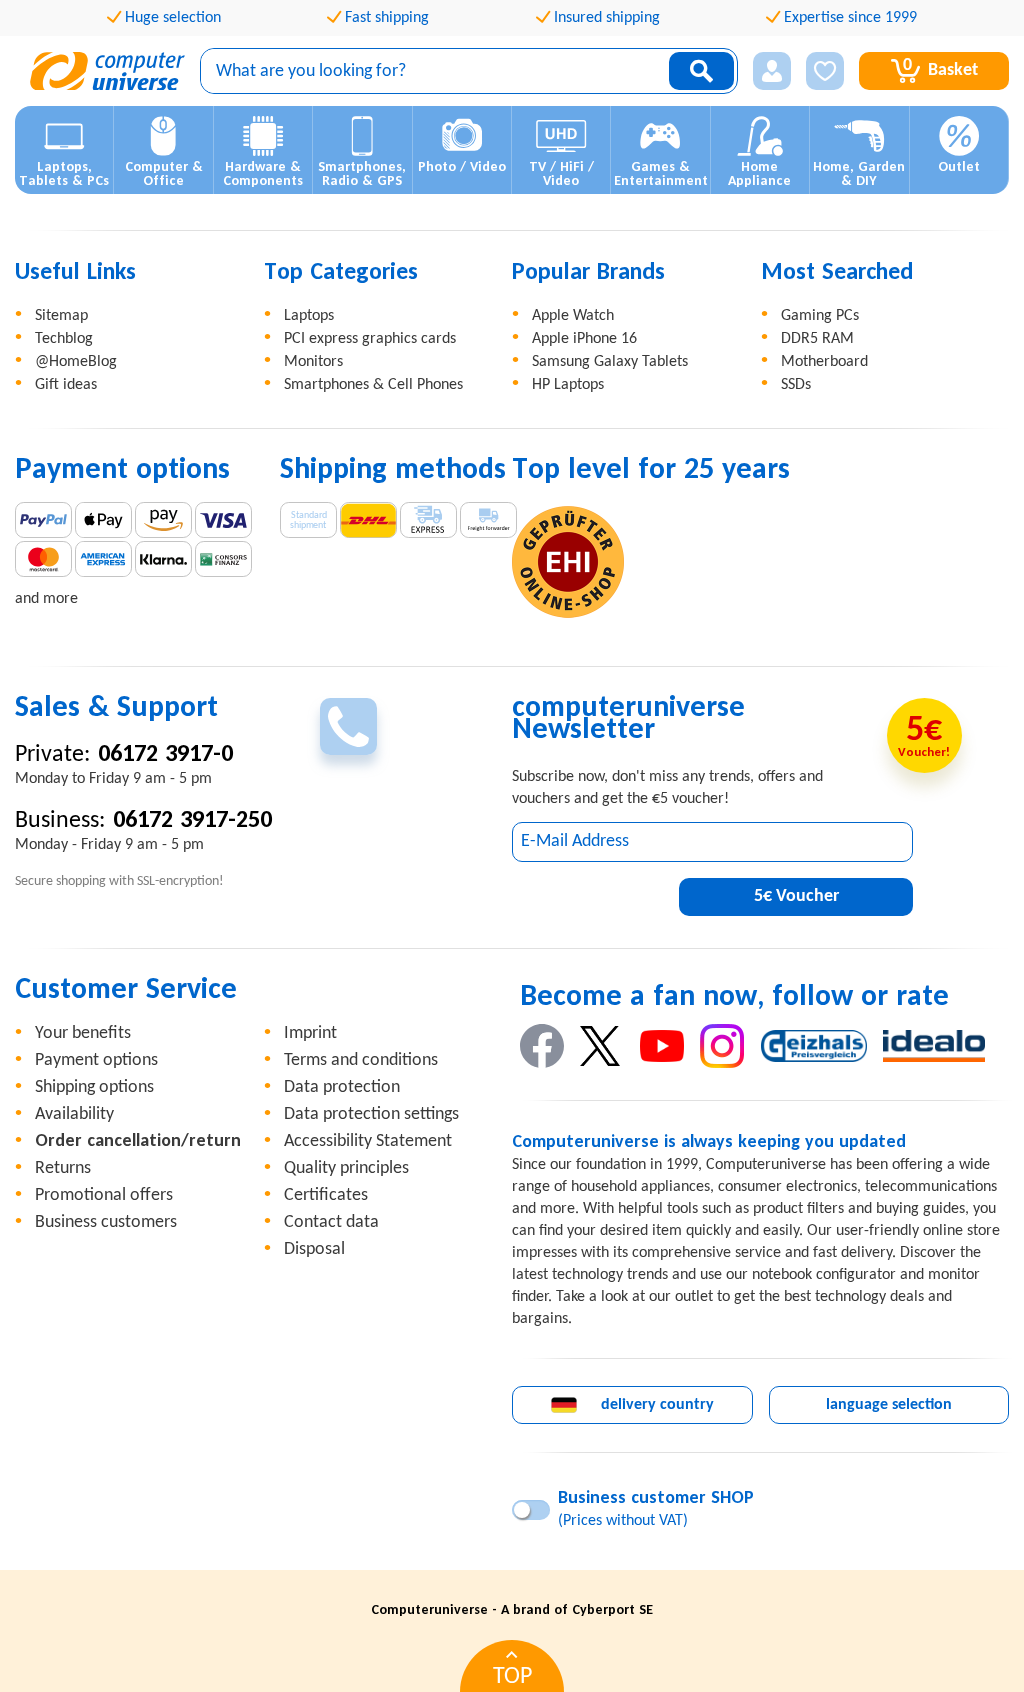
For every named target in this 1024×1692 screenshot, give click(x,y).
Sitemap (61, 316)
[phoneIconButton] (348, 726)
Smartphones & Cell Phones (373, 385)
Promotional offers (104, 1195)
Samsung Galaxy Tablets (610, 362)
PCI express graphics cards (370, 339)
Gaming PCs (820, 316)
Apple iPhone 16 (584, 339)
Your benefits (83, 1033)
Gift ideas (66, 385)
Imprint (310, 1033)
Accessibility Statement (368, 1141)
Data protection (342, 1087)
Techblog (64, 339)
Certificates (326, 1195)
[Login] (772, 71)
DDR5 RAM (817, 339)
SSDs (796, 385)
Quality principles (346, 1168)
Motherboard (824, 362)
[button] (772, 71)
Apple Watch (573, 316)
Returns (63, 1168)
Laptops (309, 316)
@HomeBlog (76, 362)
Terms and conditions (361, 1060)
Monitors (313, 362)
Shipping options (94, 1087)
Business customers (106, 1222)
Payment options (96, 1060)
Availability (74, 1114)
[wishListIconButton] (825, 71)
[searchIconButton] (701, 71)
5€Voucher (796, 896)
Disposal (314, 1249)
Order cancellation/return (138, 1141)
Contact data (331, 1222)
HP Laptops (568, 385)
